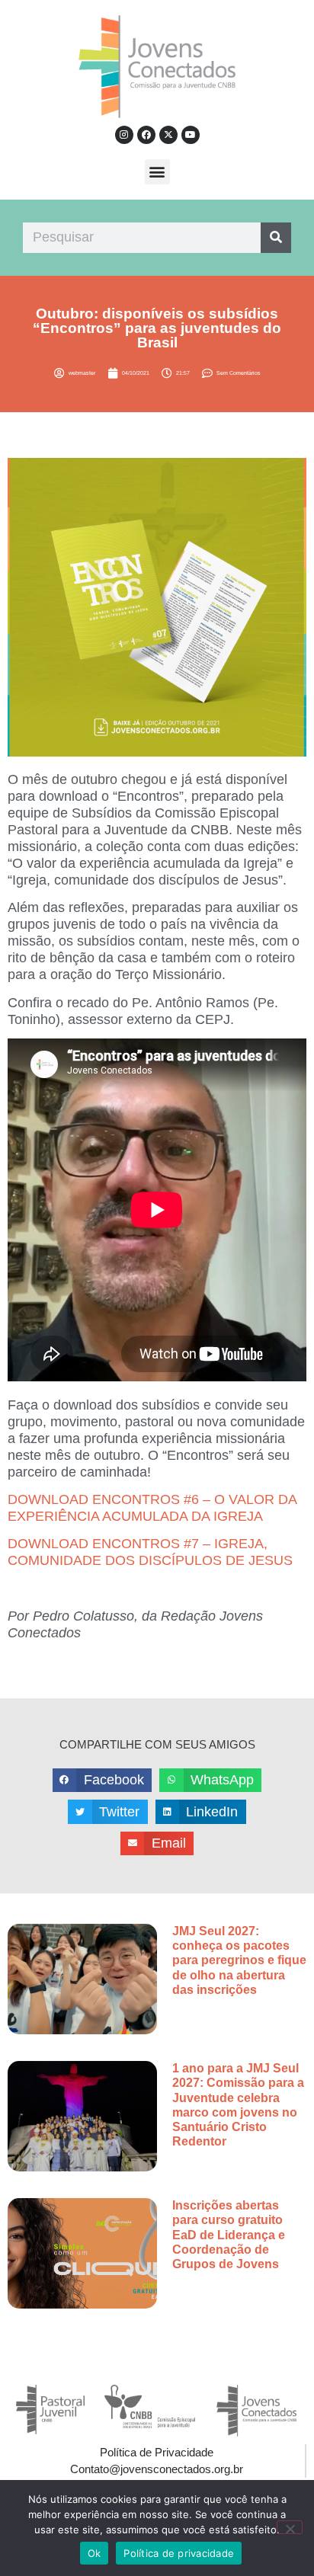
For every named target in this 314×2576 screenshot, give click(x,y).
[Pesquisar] (276, 238)
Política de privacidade (179, 2553)
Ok (95, 2553)
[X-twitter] (168, 135)
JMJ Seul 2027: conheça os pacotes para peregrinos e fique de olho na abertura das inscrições (239, 1960)
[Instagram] (124, 135)
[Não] (290, 2527)
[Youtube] (191, 135)
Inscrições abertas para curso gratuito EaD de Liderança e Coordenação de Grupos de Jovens (229, 2235)
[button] (157, 172)
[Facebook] (146, 135)
